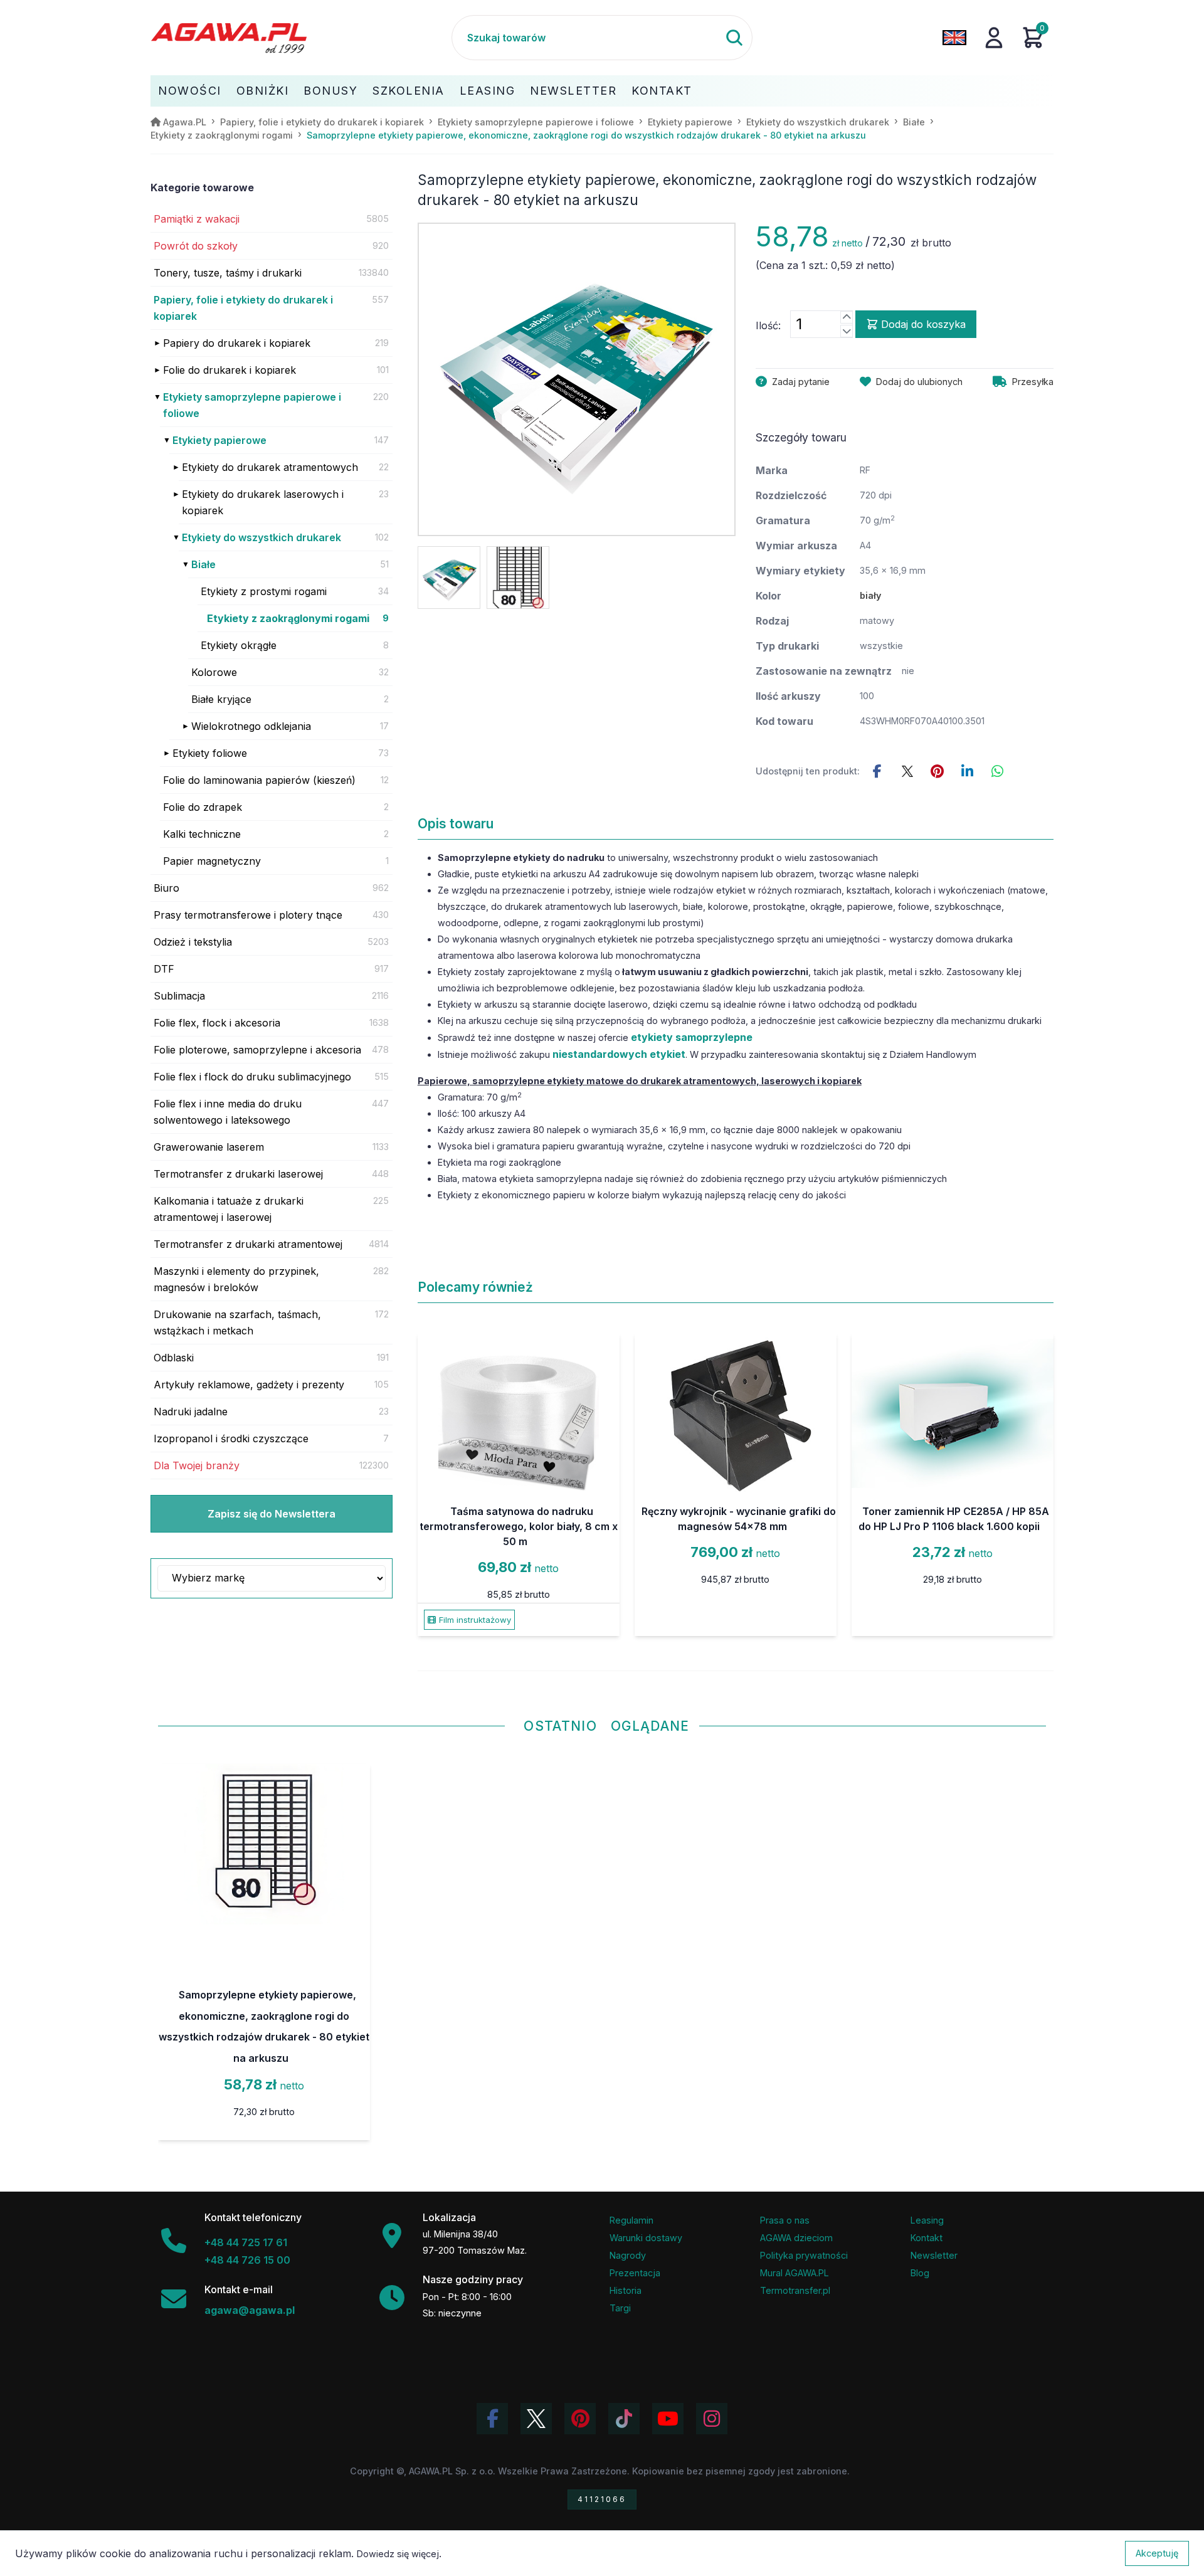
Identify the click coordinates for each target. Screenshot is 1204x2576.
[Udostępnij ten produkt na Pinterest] (937, 771)
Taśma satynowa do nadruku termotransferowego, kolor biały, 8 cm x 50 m (519, 1526)
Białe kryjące (221, 699)
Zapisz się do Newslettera (272, 1514)
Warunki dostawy (646, 2238)
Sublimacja (179, 996)
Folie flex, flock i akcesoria (217, 1023)
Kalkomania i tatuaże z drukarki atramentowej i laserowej (229, 1209)
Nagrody (628, 2255)
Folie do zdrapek (203, 807)
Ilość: (768, 325)
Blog (920, 2273)
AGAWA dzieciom (796, 2238)
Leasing (488, 91)
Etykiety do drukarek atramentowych (270, 467)
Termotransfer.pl (795, 2290)
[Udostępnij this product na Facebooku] (877, 771)
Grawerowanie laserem (209, 1147)
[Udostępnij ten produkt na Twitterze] (907, 771)
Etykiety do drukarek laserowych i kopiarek (263, 502)
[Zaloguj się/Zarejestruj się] (994, 38)
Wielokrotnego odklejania (251, 726)
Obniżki (263, 91)
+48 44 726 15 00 (247, 2260)
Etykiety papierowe (219, 440)
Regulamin (631, 2220)
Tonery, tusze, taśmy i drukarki (228, 273)
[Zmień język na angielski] (954, 38)
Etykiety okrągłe (239, 645)
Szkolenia (409, 91)
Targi (620, 2308)
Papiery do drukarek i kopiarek (237, 343)
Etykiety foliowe (210, 753)
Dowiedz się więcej (398, 2554)
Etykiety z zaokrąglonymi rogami (288, 618)
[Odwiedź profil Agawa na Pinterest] (580, 2419)
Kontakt (662, 91)
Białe (203, 564)
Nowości (190, 91)
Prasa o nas (785, 2220)
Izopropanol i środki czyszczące (231, 1438)
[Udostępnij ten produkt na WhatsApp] (998, 771)
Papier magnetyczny (212, 861)
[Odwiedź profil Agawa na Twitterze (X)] (536, 2419)
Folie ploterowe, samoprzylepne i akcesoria (257, 1050)
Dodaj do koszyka (923, 324)
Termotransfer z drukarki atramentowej (248, 1244)
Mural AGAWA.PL (795, 2273)
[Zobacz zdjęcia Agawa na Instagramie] (712, 2419)
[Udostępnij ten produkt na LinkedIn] (968, 771)
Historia (626, 2290)
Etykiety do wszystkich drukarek (261, 537)
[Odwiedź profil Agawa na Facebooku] (492, 2419)
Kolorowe (214, 672)
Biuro (166, 888)
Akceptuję (1157, 2553)
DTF (164, 969)
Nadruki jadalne (191, 1412)
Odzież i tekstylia (193, 942)
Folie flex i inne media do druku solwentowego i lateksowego (228, 1112)
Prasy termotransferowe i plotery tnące (248, 915)
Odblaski (174, 1358)
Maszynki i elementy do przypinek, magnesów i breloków (236, 1279)
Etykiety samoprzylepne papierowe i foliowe (252, 405)
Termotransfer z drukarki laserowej (238, 1174)
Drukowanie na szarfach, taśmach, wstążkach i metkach (237, 1322)
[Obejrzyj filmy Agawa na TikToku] (624, 2419)
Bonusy (330, 91)
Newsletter (573, 91)
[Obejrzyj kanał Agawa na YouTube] (668, 2419)
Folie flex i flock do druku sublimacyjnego (252, 1077)
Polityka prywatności (804, 2255)
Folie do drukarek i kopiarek (230, 370)
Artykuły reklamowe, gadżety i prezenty (249, 1385)
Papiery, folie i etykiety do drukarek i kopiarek (243, 308)
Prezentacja (635, 2273)
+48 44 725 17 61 (246, 2242)
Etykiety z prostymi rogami (264, 591)
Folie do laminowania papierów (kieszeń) (259, 780)
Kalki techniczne (202, 834)
